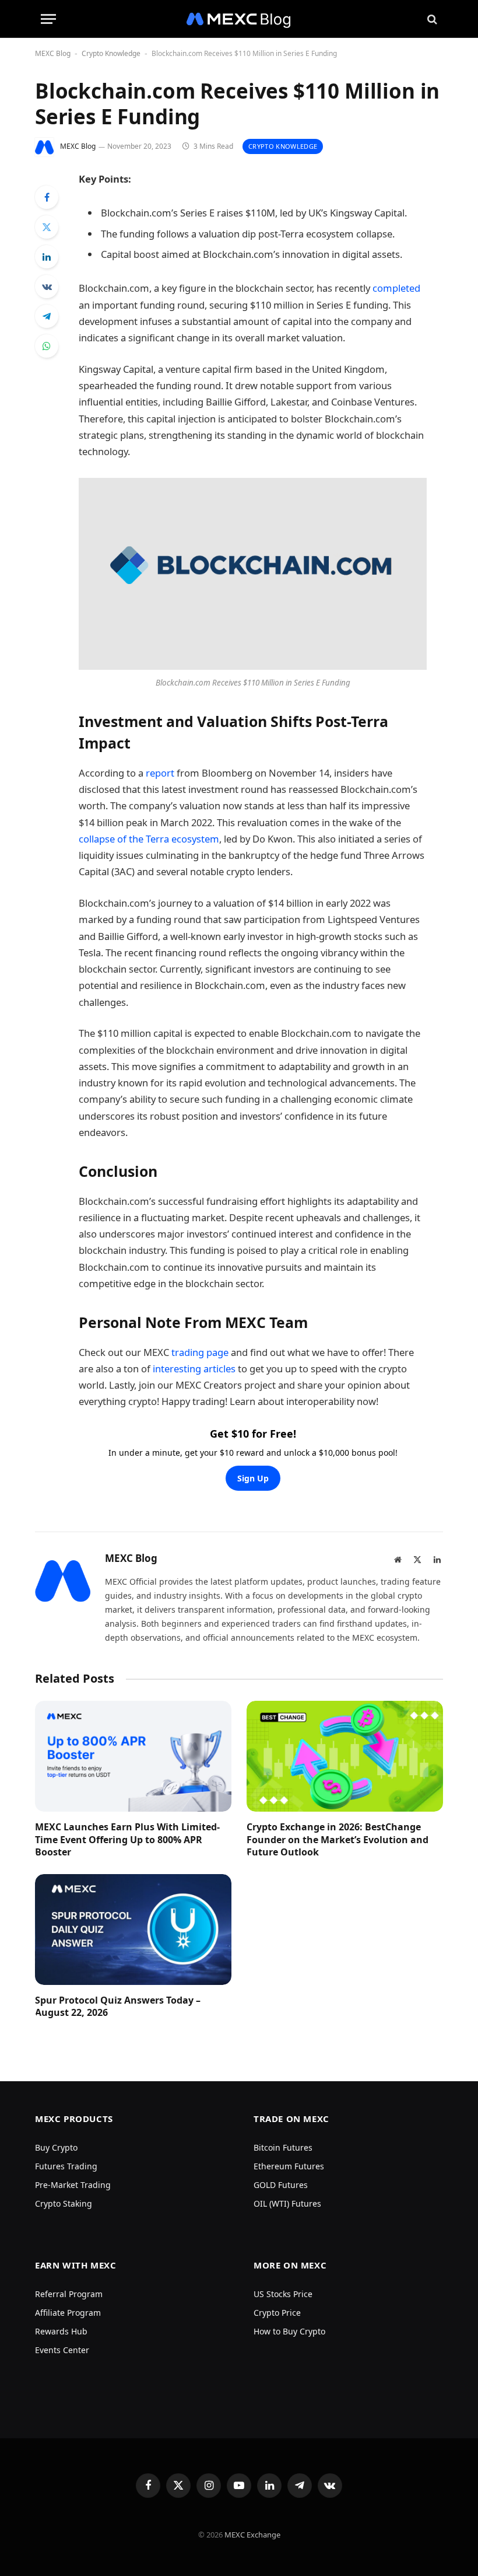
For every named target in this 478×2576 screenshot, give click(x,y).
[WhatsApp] (47, 346)
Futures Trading (66, 2166)
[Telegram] (47, 316)
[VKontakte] (47, 286)
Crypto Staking (64, 2203)
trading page (200, 1352)
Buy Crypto (56, 2147)
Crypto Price (277, 2313)
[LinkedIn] (47, 257)
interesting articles (194, 1369)
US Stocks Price (283, 2294)
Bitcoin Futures (283, 2147)
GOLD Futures (281, 2185)
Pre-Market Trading (73, 2185)
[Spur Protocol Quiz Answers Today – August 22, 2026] (133, 1930)
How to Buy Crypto (289, 2331)
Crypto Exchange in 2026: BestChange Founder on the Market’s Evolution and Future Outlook (338, 1840)
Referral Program (69, 2294)
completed (396, 288)
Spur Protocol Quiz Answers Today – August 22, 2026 (118, 2007)
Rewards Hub (61, 2331)
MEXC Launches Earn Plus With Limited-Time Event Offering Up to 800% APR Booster (127, 1840)
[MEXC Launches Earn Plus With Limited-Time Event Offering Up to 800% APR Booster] (133, 1756)
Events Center (62, 2350)
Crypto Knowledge (111, 53)
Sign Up (253, 1478)
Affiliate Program (68, 2313)
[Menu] (48, 19)
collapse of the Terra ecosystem (149, 839)
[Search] (431, 19)
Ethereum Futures (289, 2166)
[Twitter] (47, 227)
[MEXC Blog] (239, 19)
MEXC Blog (53, 53)
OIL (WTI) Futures (287, 2203)
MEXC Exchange (252, 2535)
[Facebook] (47, 197)
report (160, 773)
